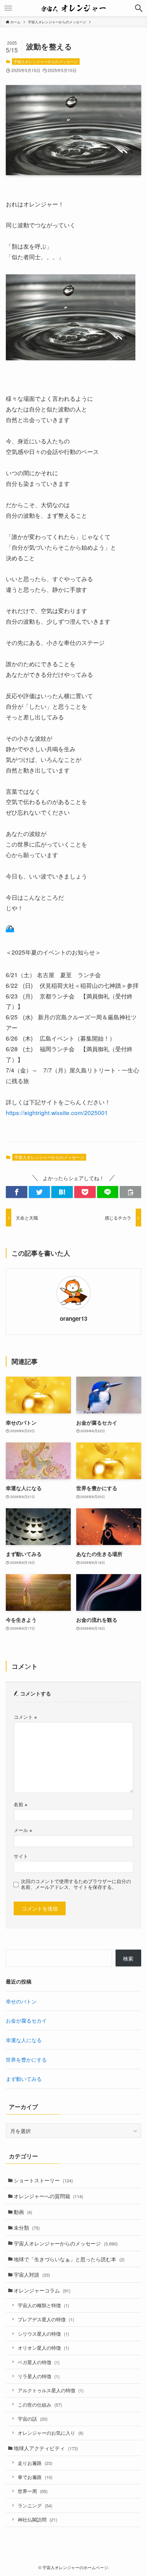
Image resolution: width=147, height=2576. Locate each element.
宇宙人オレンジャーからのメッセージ (46, 61)
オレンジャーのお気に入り (51, 2433)
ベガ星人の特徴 (39, 2362)
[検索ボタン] (139, 8)
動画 (23, 2212)
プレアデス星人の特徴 (46, 2319)
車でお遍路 (35, 2477)
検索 (128, 1958)
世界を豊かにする (26, 2059)
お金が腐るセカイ (26, 2020)
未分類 (27, 2227)
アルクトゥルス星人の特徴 (51, 2390)
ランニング (35, 2505)
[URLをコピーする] (130, 1192)
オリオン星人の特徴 (43, 2348)
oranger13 (73, 1318)
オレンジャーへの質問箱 (48, 2196)
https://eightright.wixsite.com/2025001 (57, 1112)
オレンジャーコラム (42, 2290)
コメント (25, 1717)
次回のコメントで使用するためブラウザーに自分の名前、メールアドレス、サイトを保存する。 (76, 1884)
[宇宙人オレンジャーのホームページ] (74, 8)
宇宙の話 (33, 2419)
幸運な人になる (24, 2040)
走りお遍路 (35, 2463)
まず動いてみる (24, 2078)
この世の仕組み (40, 2405)
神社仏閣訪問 (37, 2519)
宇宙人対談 (32, 2274)
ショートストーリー (43, 2180)
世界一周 (33, 2491)
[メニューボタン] (8, 8)
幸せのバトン (21, 2001)
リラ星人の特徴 (39, 2376)
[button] (17, 1192)
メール (23, 1830)
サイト (21, 1856)
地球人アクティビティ (46, 2448)
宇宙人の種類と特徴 (43, 2305)
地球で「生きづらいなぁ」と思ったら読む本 (69, 2259)
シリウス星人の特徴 (43, 2334)
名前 (21, 1804)
